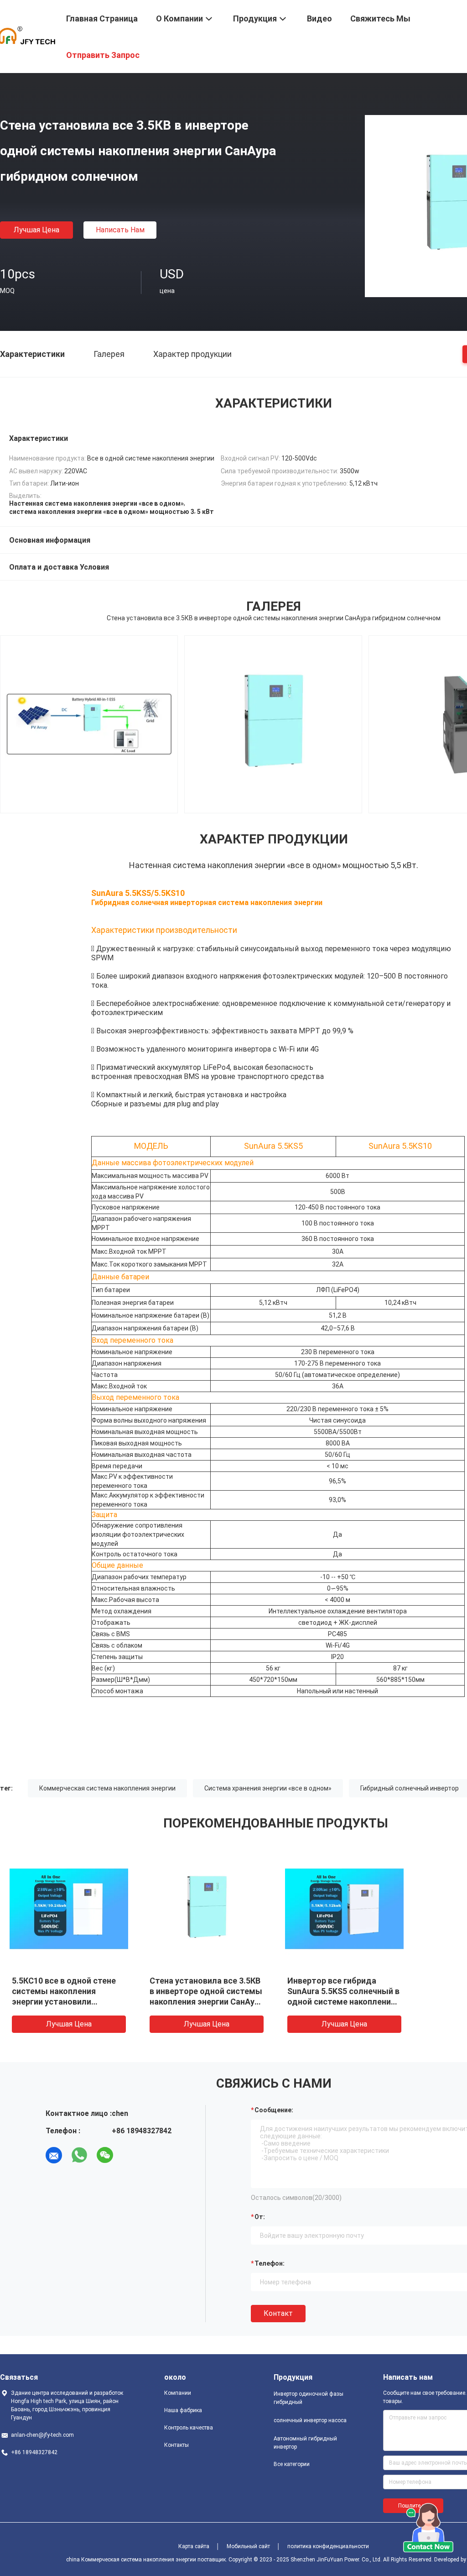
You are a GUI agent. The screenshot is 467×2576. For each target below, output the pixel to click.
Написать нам (120, 230)
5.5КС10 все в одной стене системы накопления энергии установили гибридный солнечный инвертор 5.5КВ (64, 2002)
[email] (54, 2155)
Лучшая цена (36, 230)
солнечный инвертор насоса (310, 2420)
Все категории (292, 2464)
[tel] (130, 2155)
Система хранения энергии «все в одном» (268, 1788)
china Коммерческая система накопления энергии (131, 2560)
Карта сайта (194, 2546)
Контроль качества (189, 2428)
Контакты (176, 2445)
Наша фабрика (183, 2410)
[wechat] (105, 2155)
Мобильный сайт (248, 2546)
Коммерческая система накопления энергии (107, 1788)
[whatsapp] (79, 2155)
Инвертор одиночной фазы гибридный (309, 2398)
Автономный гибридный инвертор (305, 2443)
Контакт (278, 2313)
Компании (178, 2393)
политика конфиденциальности (328, 2546)
